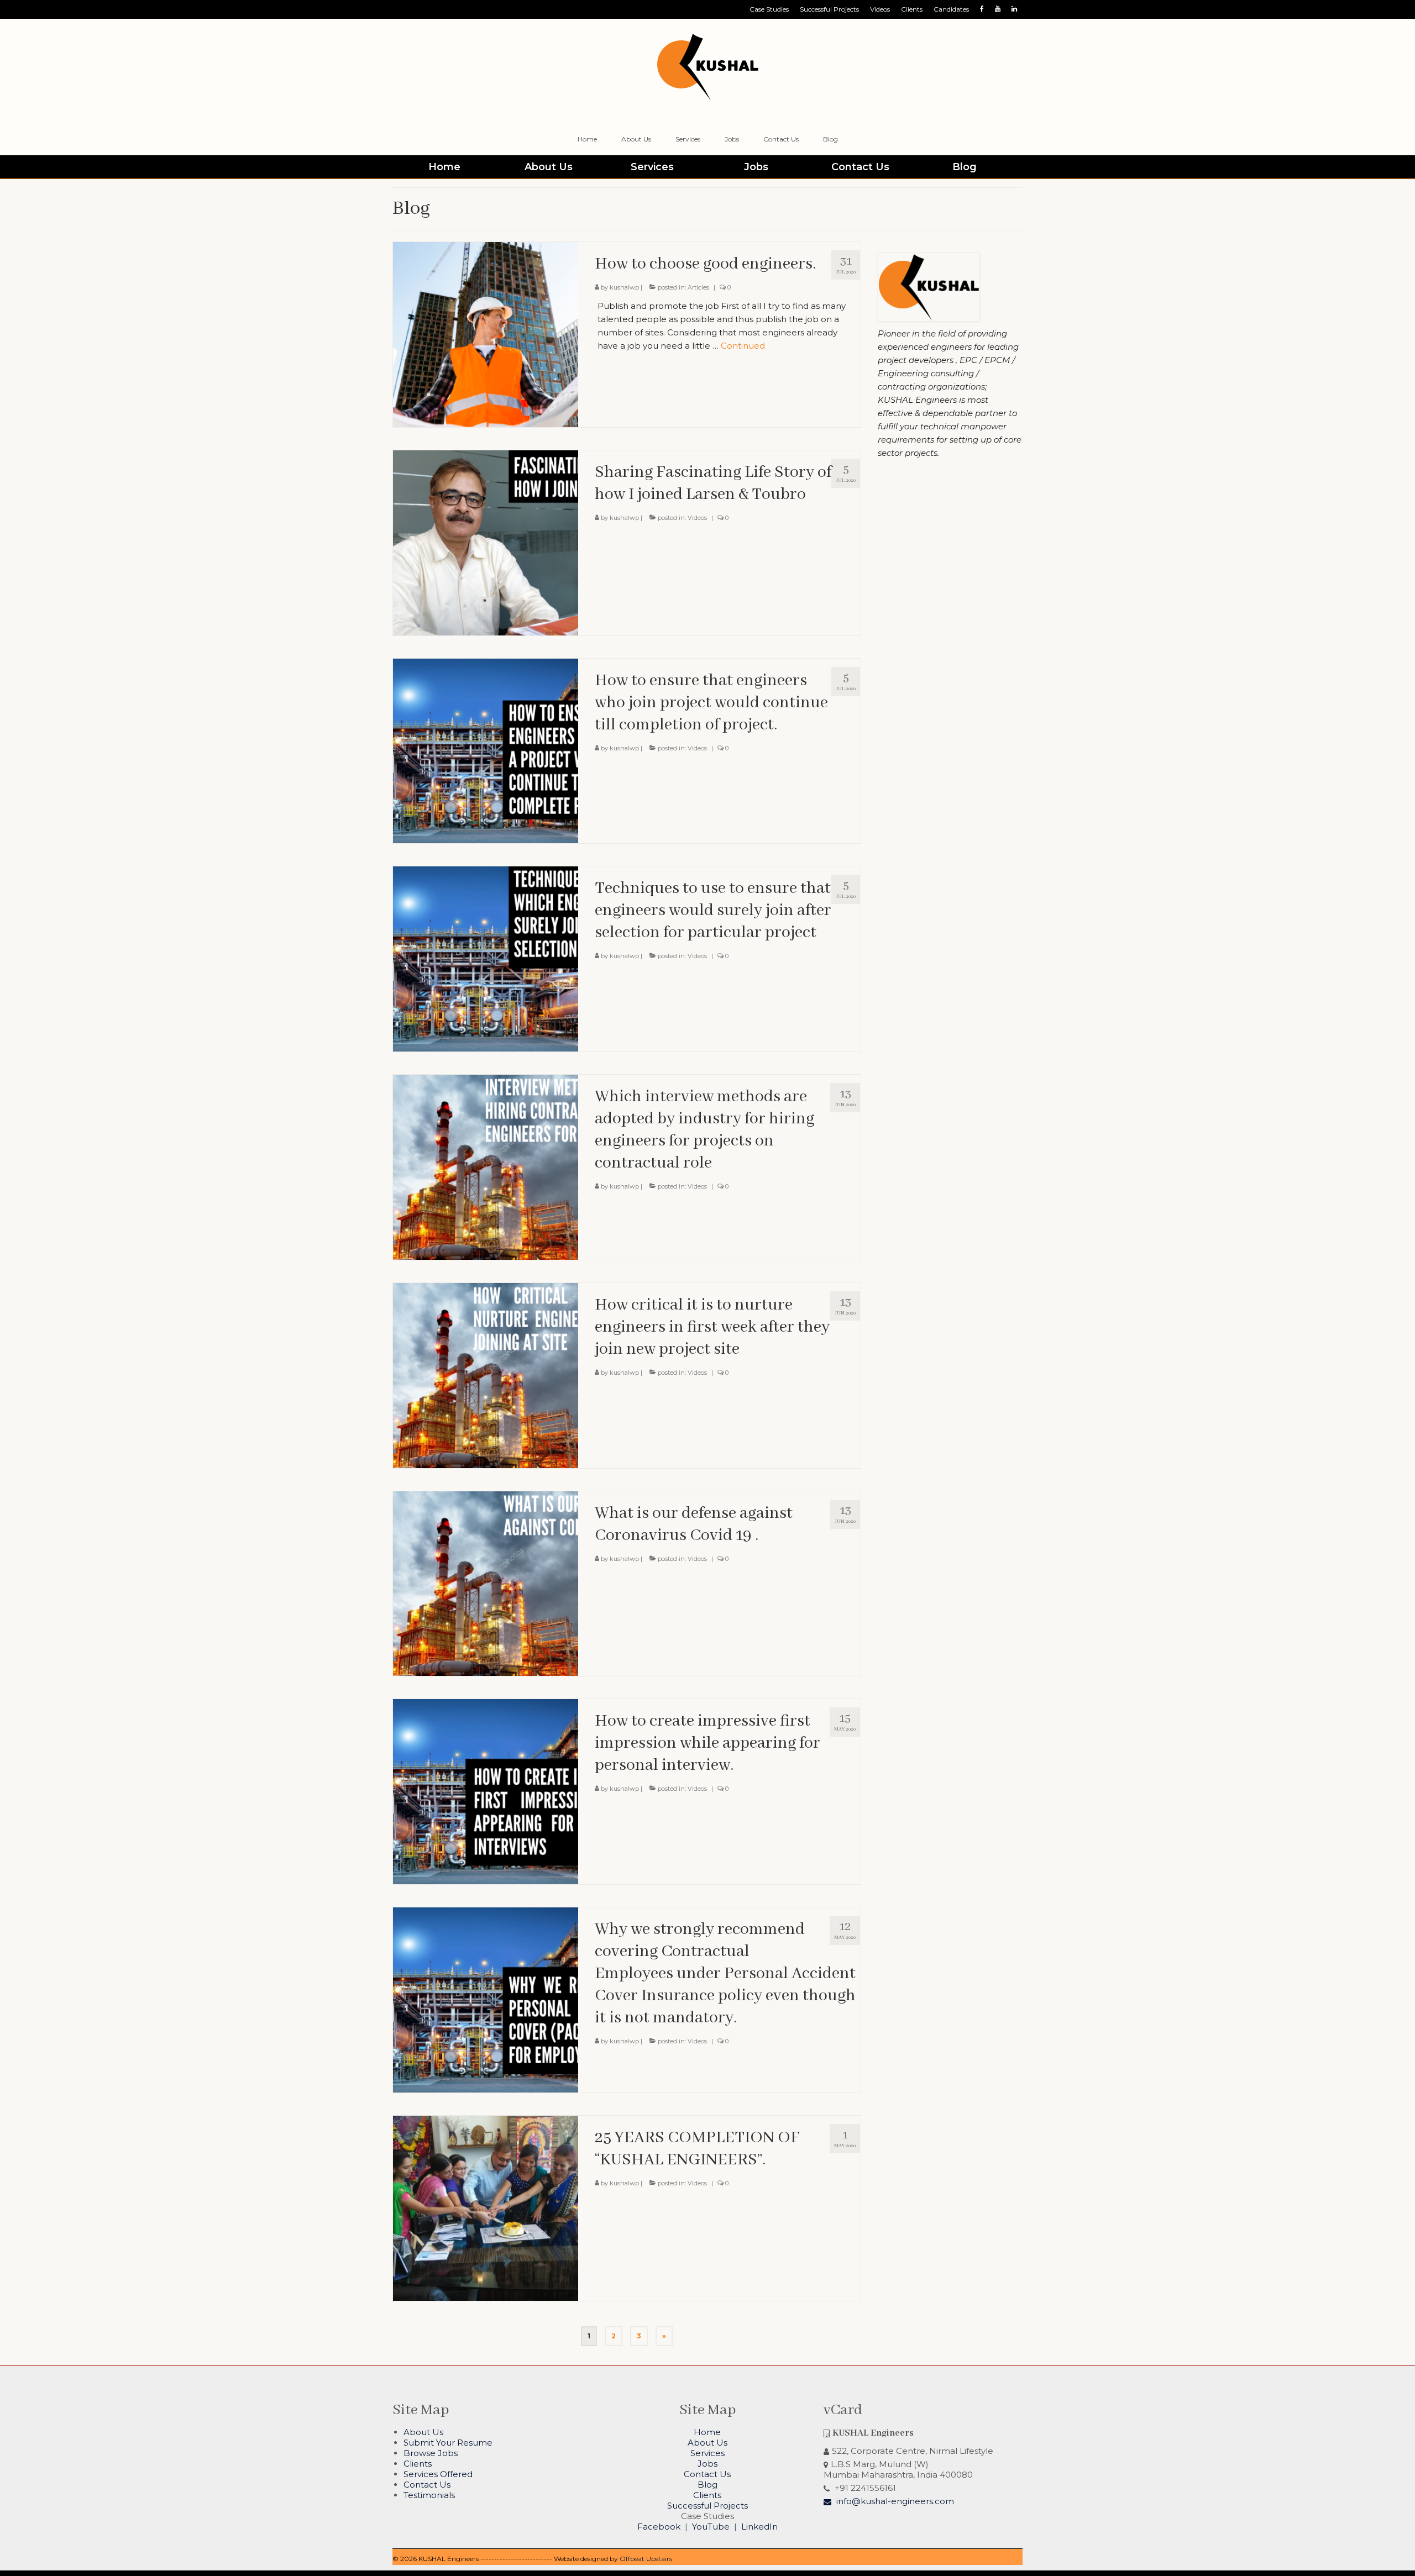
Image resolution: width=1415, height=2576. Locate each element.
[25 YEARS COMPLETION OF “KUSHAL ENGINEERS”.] (486, 2207)
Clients (418, 2464)
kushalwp (624, 287)
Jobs (707, 2464)
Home (707, 2432)
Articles (698, 287)
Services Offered (438, 2474)
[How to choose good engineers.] (486, 333)
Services (707, 2453)
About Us (423, 2432)
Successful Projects (707, 2506)
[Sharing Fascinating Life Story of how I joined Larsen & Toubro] (486, 542)
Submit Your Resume (448, 2443)
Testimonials (429, 2495)
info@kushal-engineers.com (894, 2501)
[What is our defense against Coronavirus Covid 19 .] (486, 1583)
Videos (697, 518)
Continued (743, 346)
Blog (707, 2485)
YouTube (711, 2527)
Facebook (659, 2527)
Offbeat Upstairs (646, 2559)
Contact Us (427, 2485)
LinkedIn (759, 2527)
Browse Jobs (431, 2453)
